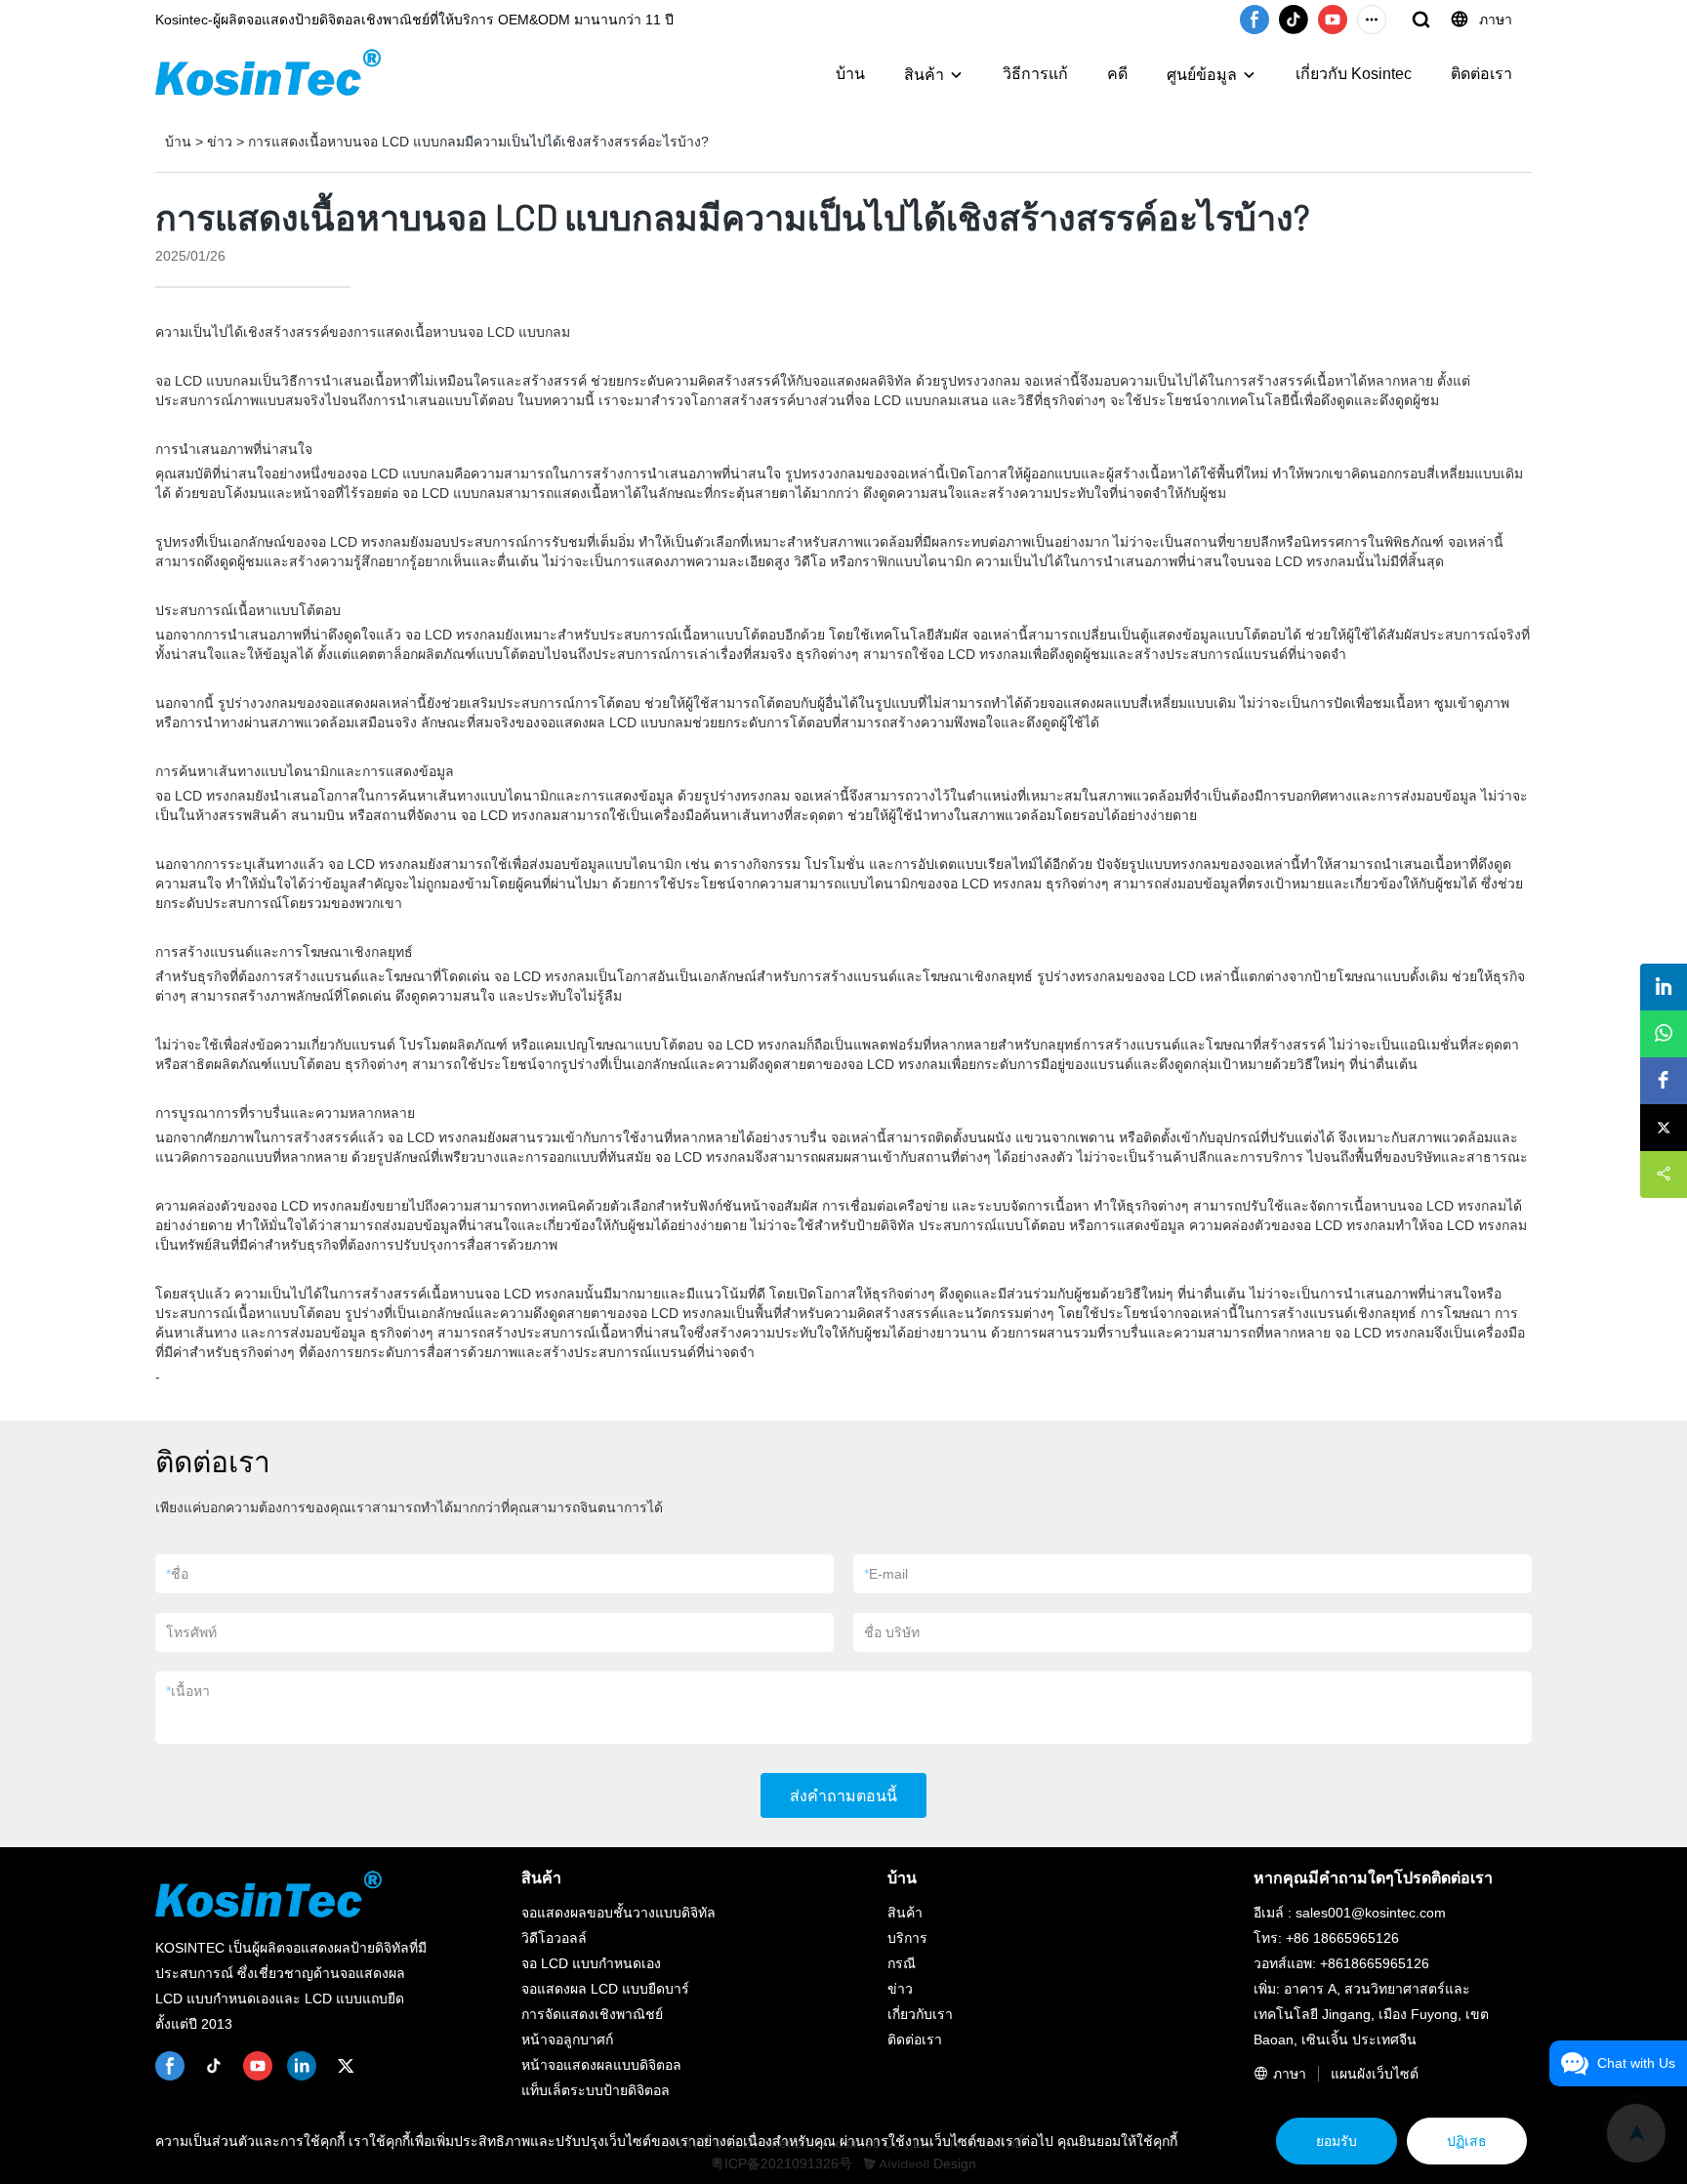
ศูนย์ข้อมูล (1202, 75)
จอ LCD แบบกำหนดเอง (591, 1963)
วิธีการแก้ (1035, 74)
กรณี (902, 1963)
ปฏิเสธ (1467, 2141)
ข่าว (220, 142)
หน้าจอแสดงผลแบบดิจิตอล (601, 2065)
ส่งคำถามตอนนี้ (843, 1796)
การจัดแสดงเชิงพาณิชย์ (592, 2014)
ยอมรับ (1337, 2141)
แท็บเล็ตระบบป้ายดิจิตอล (596, 2090)
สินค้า (924, 75)
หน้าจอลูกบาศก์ (567, 2040)
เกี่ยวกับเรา (920, 2014)
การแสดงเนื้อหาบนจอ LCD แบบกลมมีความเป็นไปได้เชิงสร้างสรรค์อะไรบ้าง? (478, 142)
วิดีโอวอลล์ (554, 1938)
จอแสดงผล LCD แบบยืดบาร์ (605, 1989)
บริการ (907, 1938)
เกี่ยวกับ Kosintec (1354, 74)
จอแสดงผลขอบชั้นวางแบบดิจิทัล (618, 1913)
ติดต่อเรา (1481, 74)
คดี (1117, 74)
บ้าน (850, 74)
